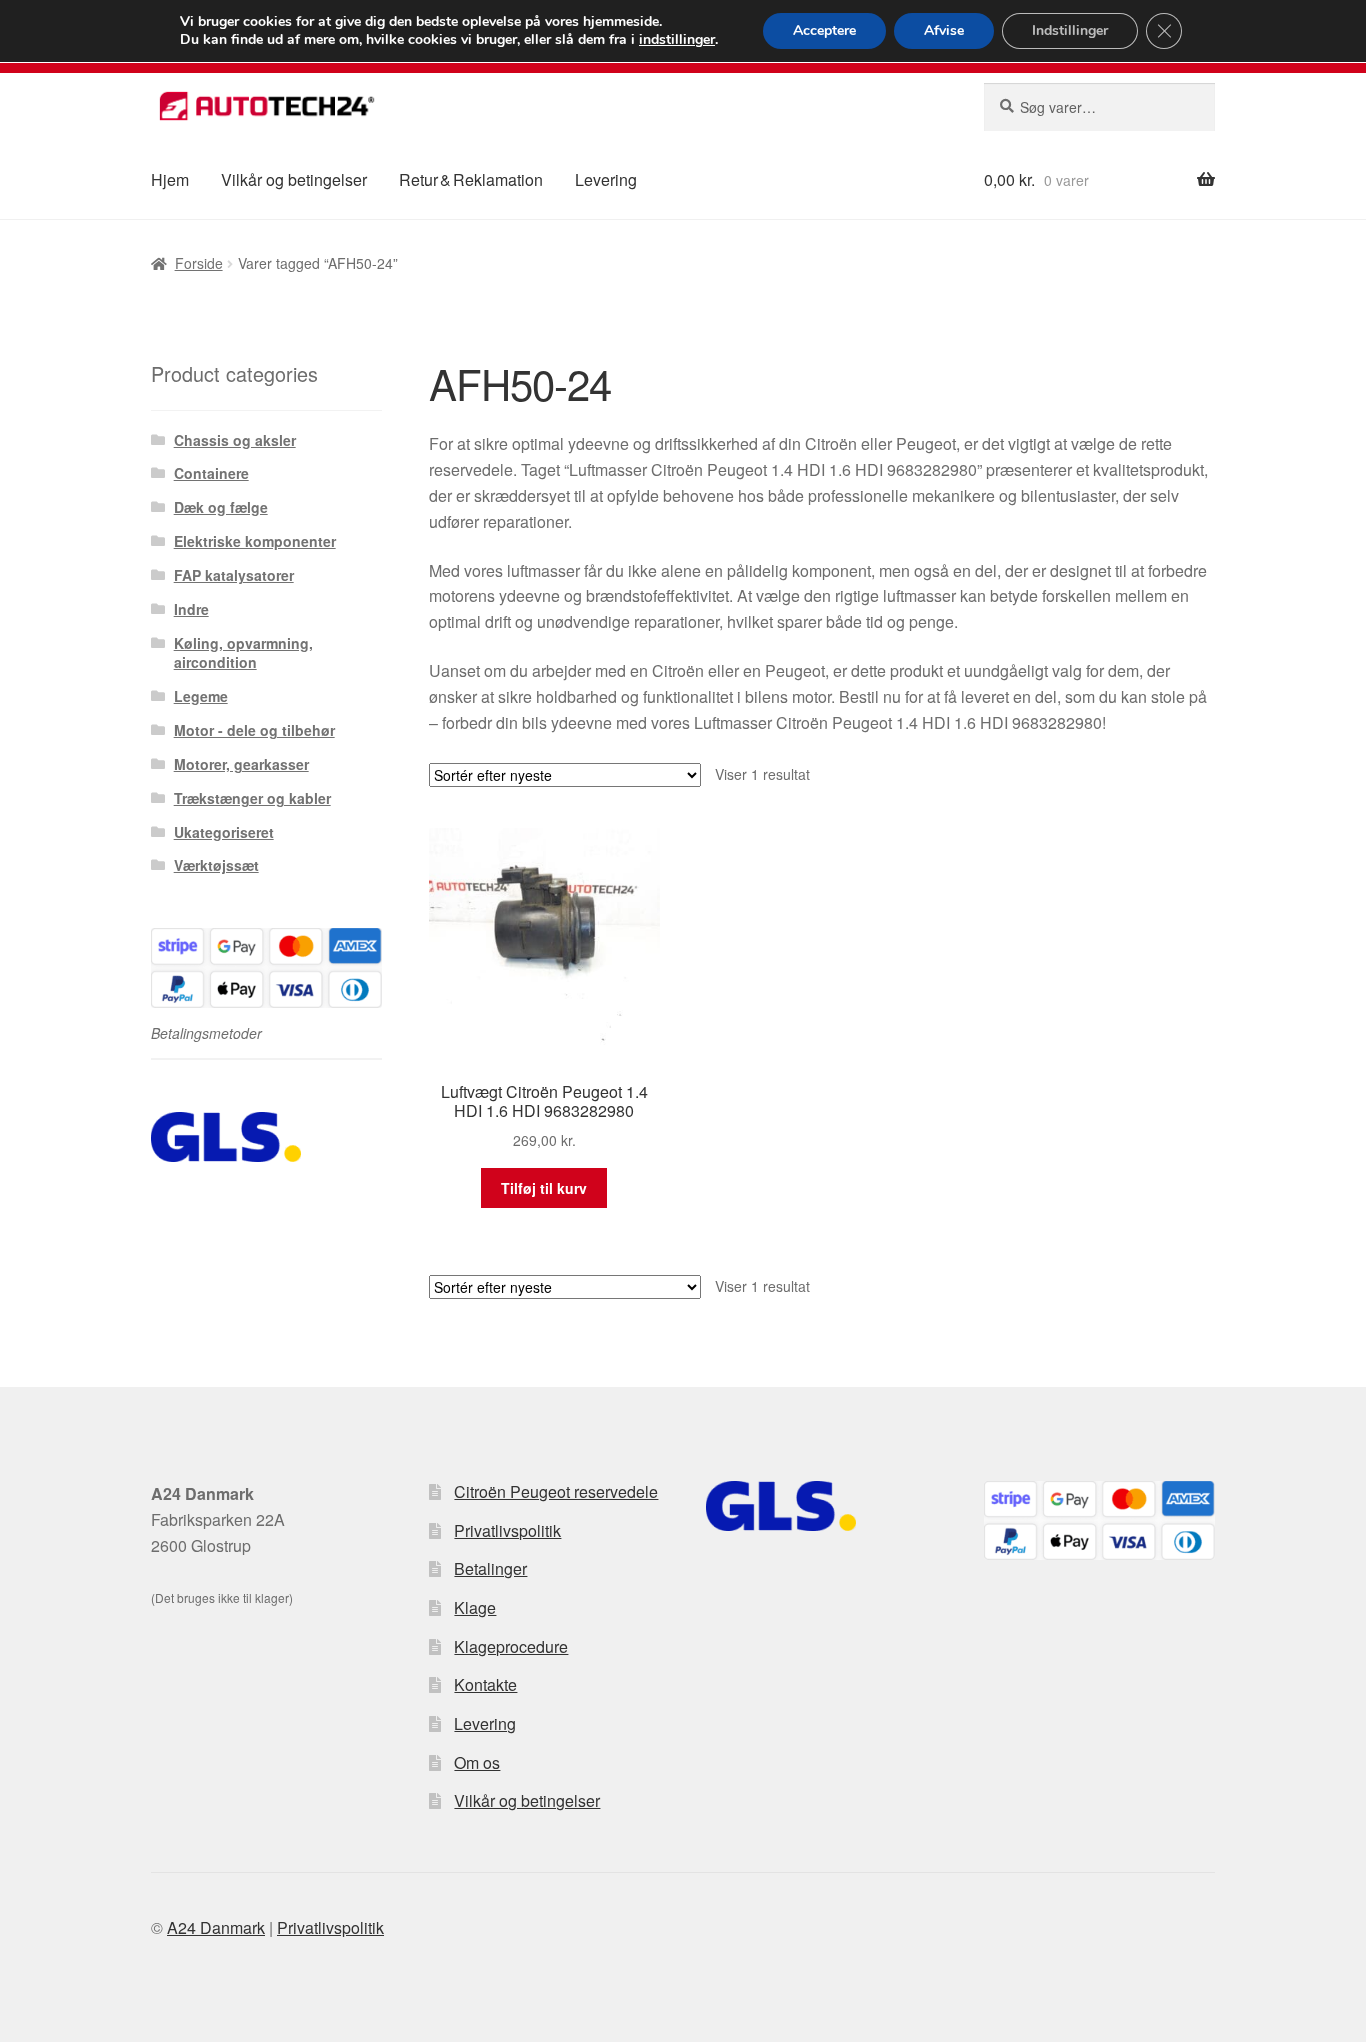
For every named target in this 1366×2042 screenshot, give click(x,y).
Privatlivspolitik (507, 1530)
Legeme (201, 696)
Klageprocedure (511, 1646)
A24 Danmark (216, 1927)
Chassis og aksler (235, 440)
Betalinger (490, 1568)
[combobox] (1099, 107)
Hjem (170, 179)
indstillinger (677, 40)
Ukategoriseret (224, 832)
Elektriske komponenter (255, 541)
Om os (477, 1762)
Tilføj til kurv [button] (544, 1188)
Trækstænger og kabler (252, 798)
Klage (475, 1607)
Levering (606, 179)
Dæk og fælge (221, 507)
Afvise (944, 30)
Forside (199, 263)
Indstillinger (1070, 30)
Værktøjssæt (216, 865)
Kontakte (485, 1684)
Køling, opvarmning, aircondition (243, 653)
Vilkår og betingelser (294, 179)
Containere (211, 473)
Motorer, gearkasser (241, 764)
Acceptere (824, 30)
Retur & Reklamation (471, 179)
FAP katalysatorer (234, 575)
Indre (191, 609)
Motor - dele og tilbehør (254, 730)
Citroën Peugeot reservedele (556, 1491)
